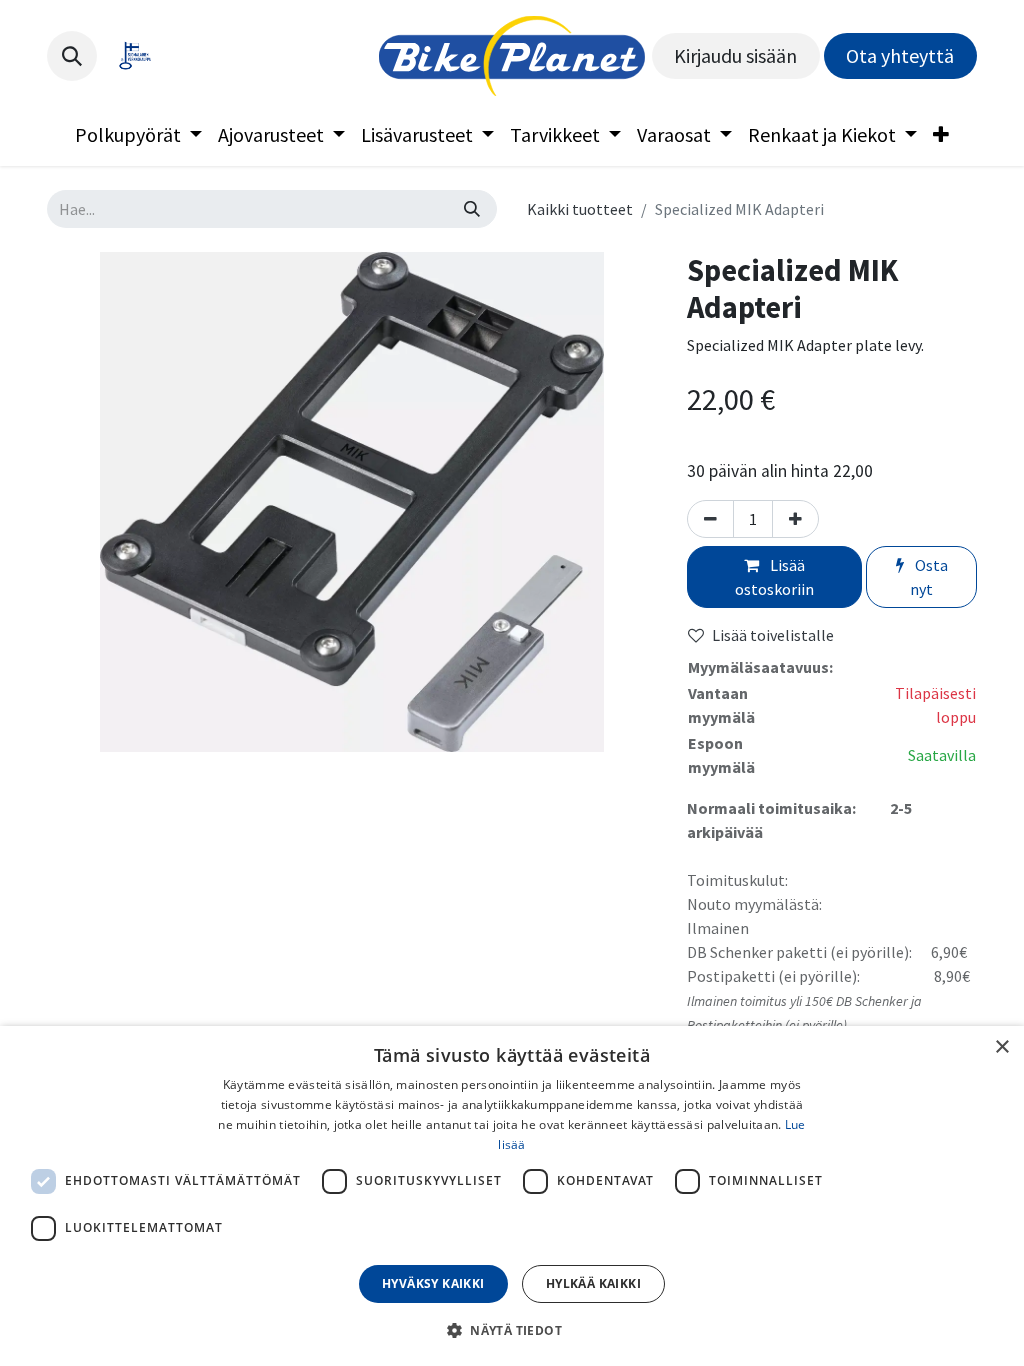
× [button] (1001, 1047)
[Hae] (472, 209)
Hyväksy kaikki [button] (433, 1283)
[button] (72, 56)
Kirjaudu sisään (735, 55)
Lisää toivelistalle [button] (773, 635)
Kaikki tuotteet (580, 209)
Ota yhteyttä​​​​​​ (900, 55)
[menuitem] (138, 135)
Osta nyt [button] (929, 577)
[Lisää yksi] (795, 519)
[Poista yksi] (710, 519)
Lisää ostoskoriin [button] (774, 577)
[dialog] (512, 1196)
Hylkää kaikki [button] (593, 1283)
